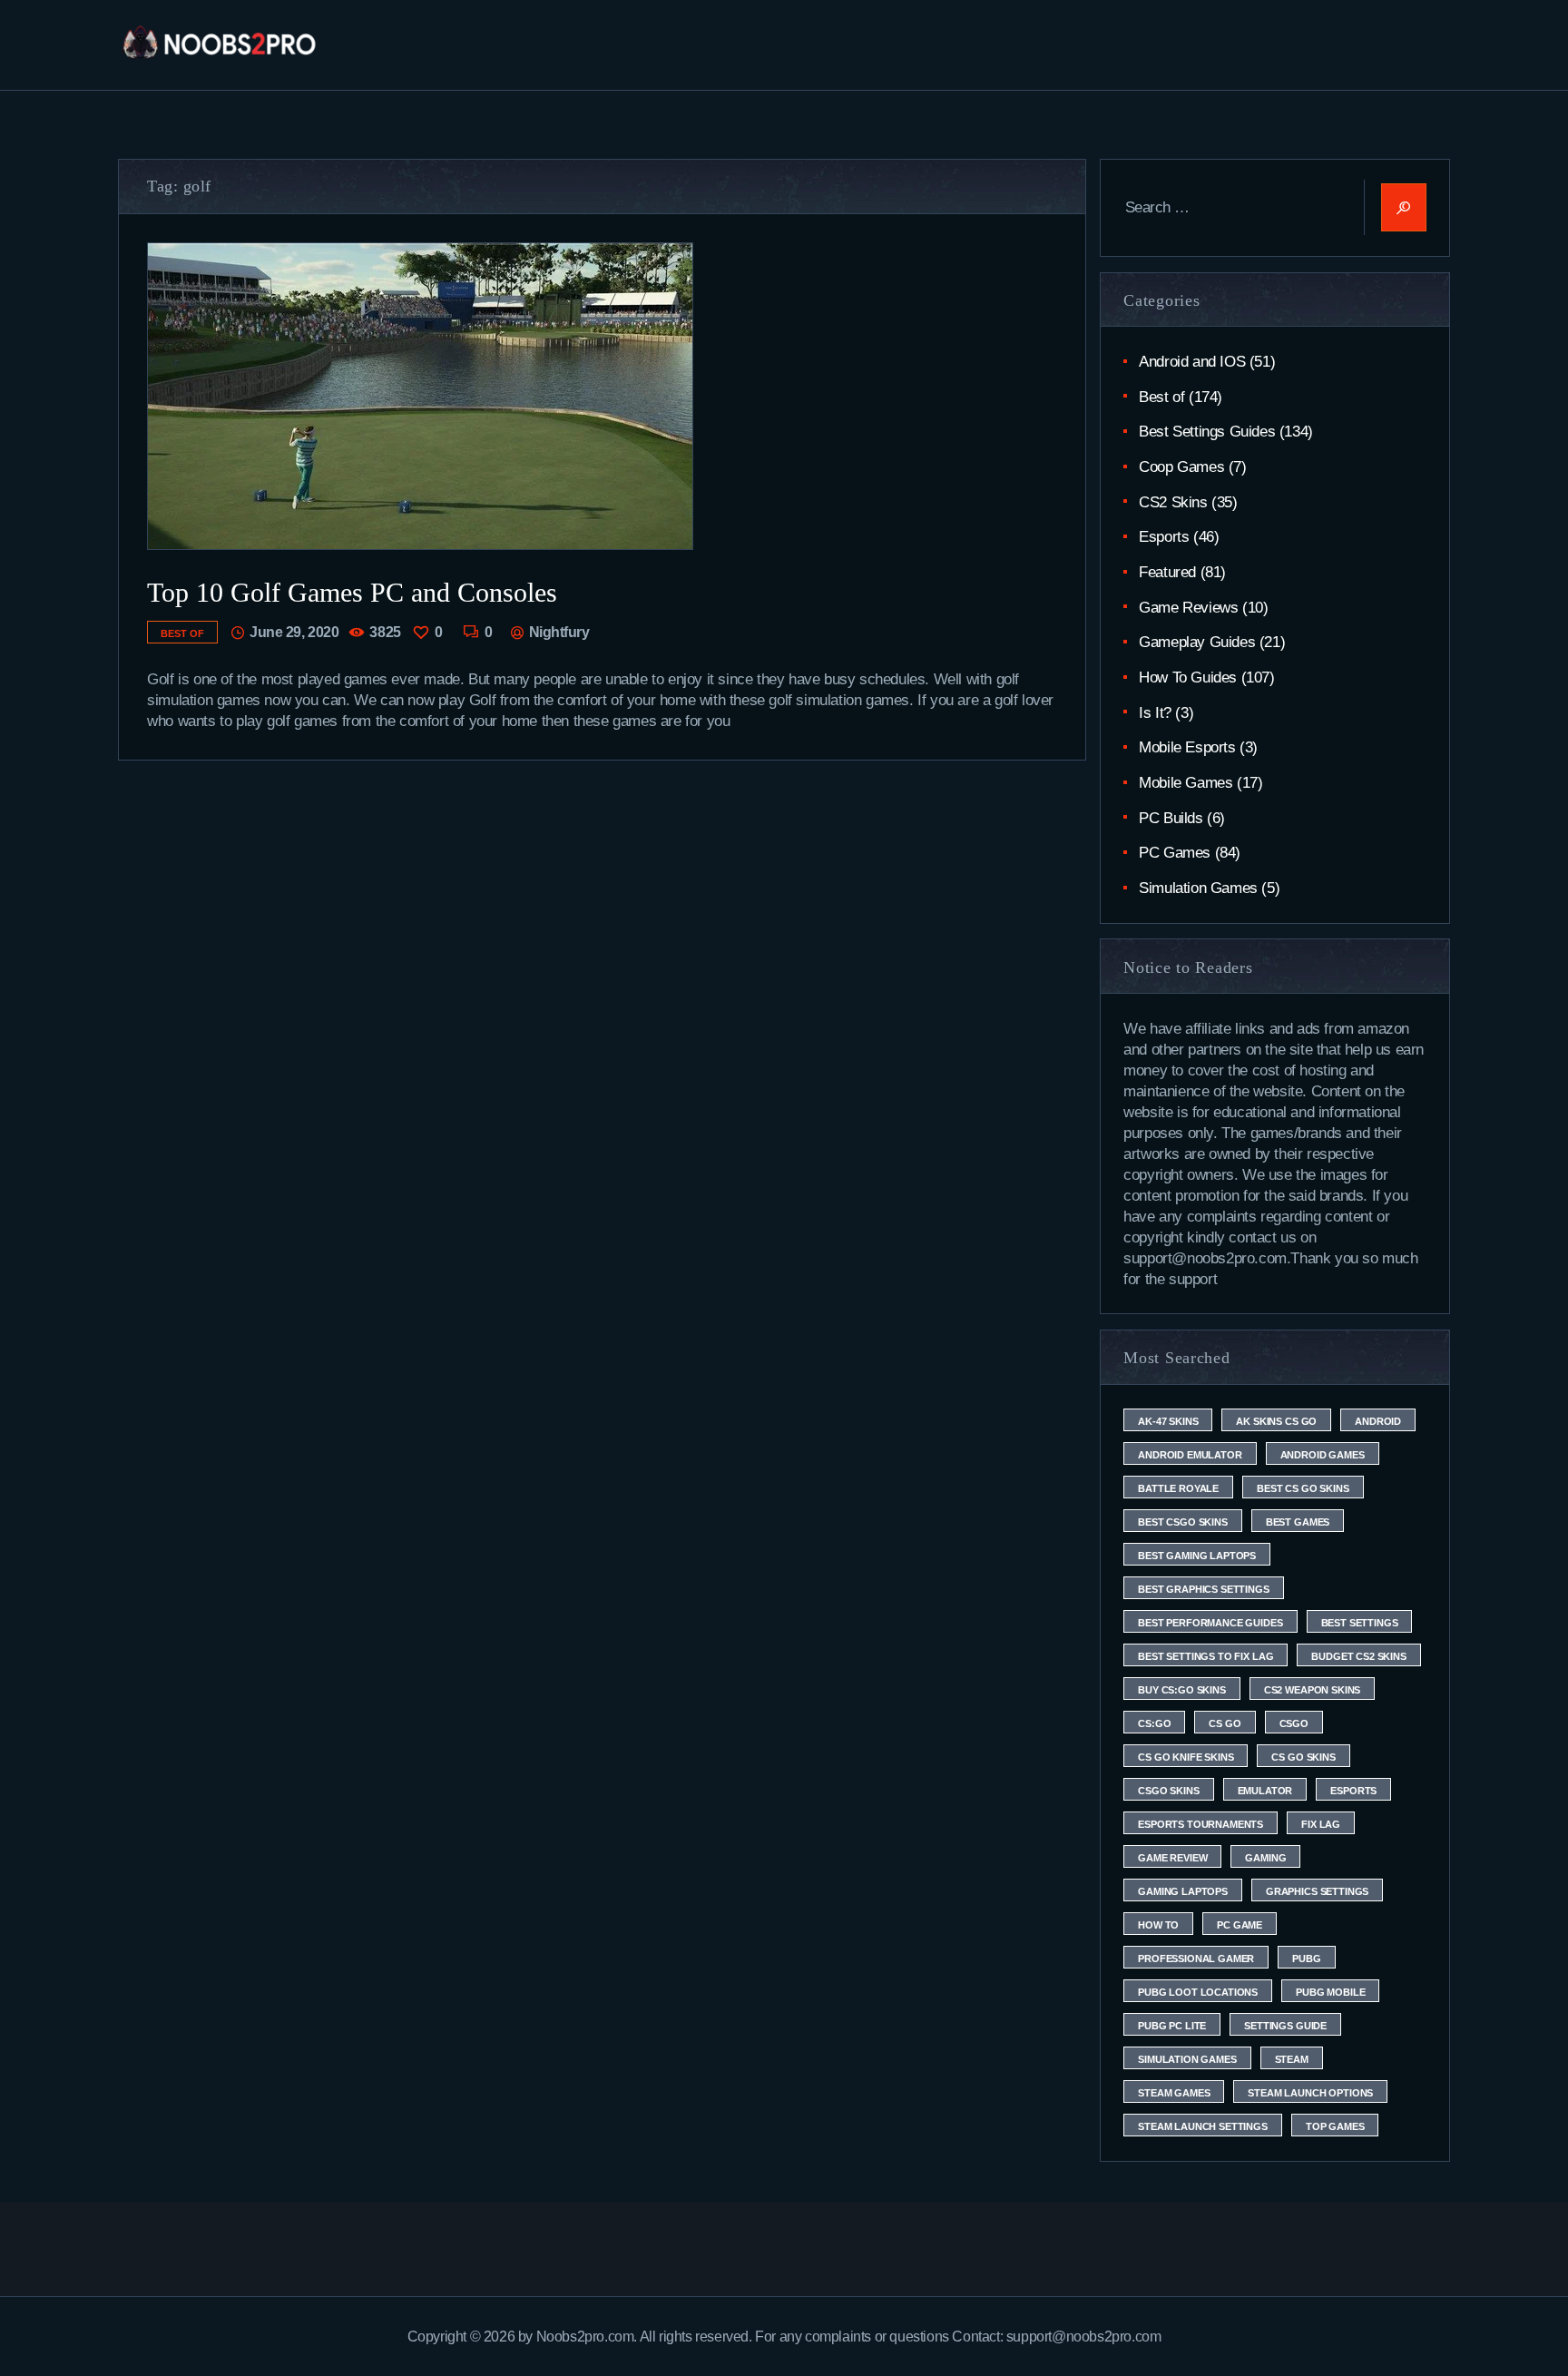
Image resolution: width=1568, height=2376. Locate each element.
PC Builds (1171, 818)
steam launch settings (1203, 2126)
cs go (1225, 1723)
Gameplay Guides (1197, 642)
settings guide (1285, 2026)
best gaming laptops (1197, 1556)
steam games (1174, 2093)
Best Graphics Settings (1203, 1589)
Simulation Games (1198, 888)
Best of (182, 633)
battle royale (1178, 1488)
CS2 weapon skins (1312, 1690)
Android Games (1323, 1455)
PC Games (1175, 853)
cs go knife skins (1186, 1757)
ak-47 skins (1168, 1421)
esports (1353, 1791)
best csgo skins (1183, 1522)
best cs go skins (1303, 1488)
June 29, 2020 (294, 632)
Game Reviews (1188, 608)
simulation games (1187, 2059)
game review (1172, 1858)
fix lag (1321, 1824)
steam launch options (1310, 2093)
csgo (1294, 1723)
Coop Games (1181, 467)
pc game (1240, 1925)
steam (1292, 2059)
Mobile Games (1186, 783)
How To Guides (1188, 677)
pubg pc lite (1172, 2026)
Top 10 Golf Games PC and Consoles (352, 592)
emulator (1265, 1791)
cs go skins (1303, 1757)
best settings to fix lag (1205, 1656)
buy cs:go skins (1182, 1690)
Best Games (1298, 1522)
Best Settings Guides (1207, 432)
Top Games (1335, 2126)
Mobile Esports (1187, 747)
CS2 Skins (1173, 502)
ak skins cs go (1276, 1421)
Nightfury (557, 632)
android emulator (1190, 1455)
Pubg (1306, 1959)
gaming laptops (1183, 1891)
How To (1158, 1925)
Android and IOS (1192, 362)
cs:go (1154, 1723)
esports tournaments (1200, 1824)
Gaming (1265, 1858)
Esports (1164, 537)
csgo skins (1168, 1791)
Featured (1167, 572)
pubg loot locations (1198, 1992)
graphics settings (1317, 1891)
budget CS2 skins (1358, 1656)
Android (1378, 1421)
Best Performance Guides (1210, 1623)
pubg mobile (1330, 1992)
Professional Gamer (1196, 1959)
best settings (1360, 1623)
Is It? (1155, 713)
